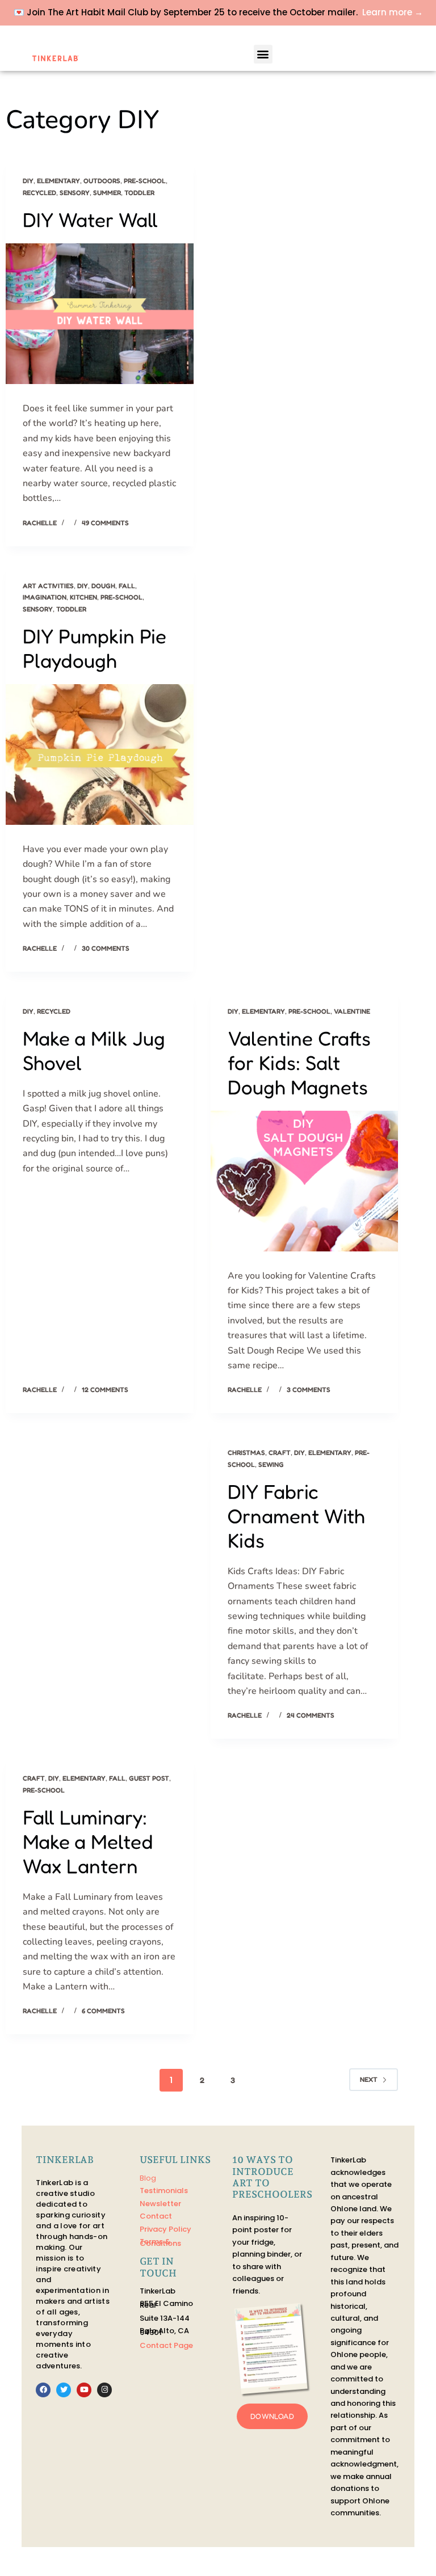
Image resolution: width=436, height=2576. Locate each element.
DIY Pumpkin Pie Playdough (95, 648)
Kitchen (83, 597)
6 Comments (103, 2011)
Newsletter (160, 2204)
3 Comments (309, 1390)
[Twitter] (64, 2390)
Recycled (39, 193)
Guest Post (149, 1778)
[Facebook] (43, 2390)
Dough (103, 586)
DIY (28, 181)
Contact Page (166, 2345)
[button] (263, 54)
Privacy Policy (165, 2229)
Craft (280, 1453)
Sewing (271, 1464)
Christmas (246, 1453)
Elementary (58, 181)
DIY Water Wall (90, 220)
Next (369, 2079)
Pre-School (145, 181)
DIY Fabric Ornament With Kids (296, 1516)
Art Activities (48, 586)
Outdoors (102, 181)
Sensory (75, 193)
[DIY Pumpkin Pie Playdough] (100, 754)
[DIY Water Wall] (100, 314)
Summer (107, 193)
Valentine (352, 1011)
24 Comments (311, 1715)
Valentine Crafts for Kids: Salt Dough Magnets (299, 1063)
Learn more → (393, 12)
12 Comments (105, 1390)
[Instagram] (104, 2390)
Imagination (45, 597)
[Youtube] (84, 2390)
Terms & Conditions (160, 2242)
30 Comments (106, 948)
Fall (127, 586)
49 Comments (105, 523)
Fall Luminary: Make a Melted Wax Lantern (88, 1841)
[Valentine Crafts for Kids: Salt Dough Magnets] (305, 1181)
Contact (156, 2216)
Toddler (139, 193)
